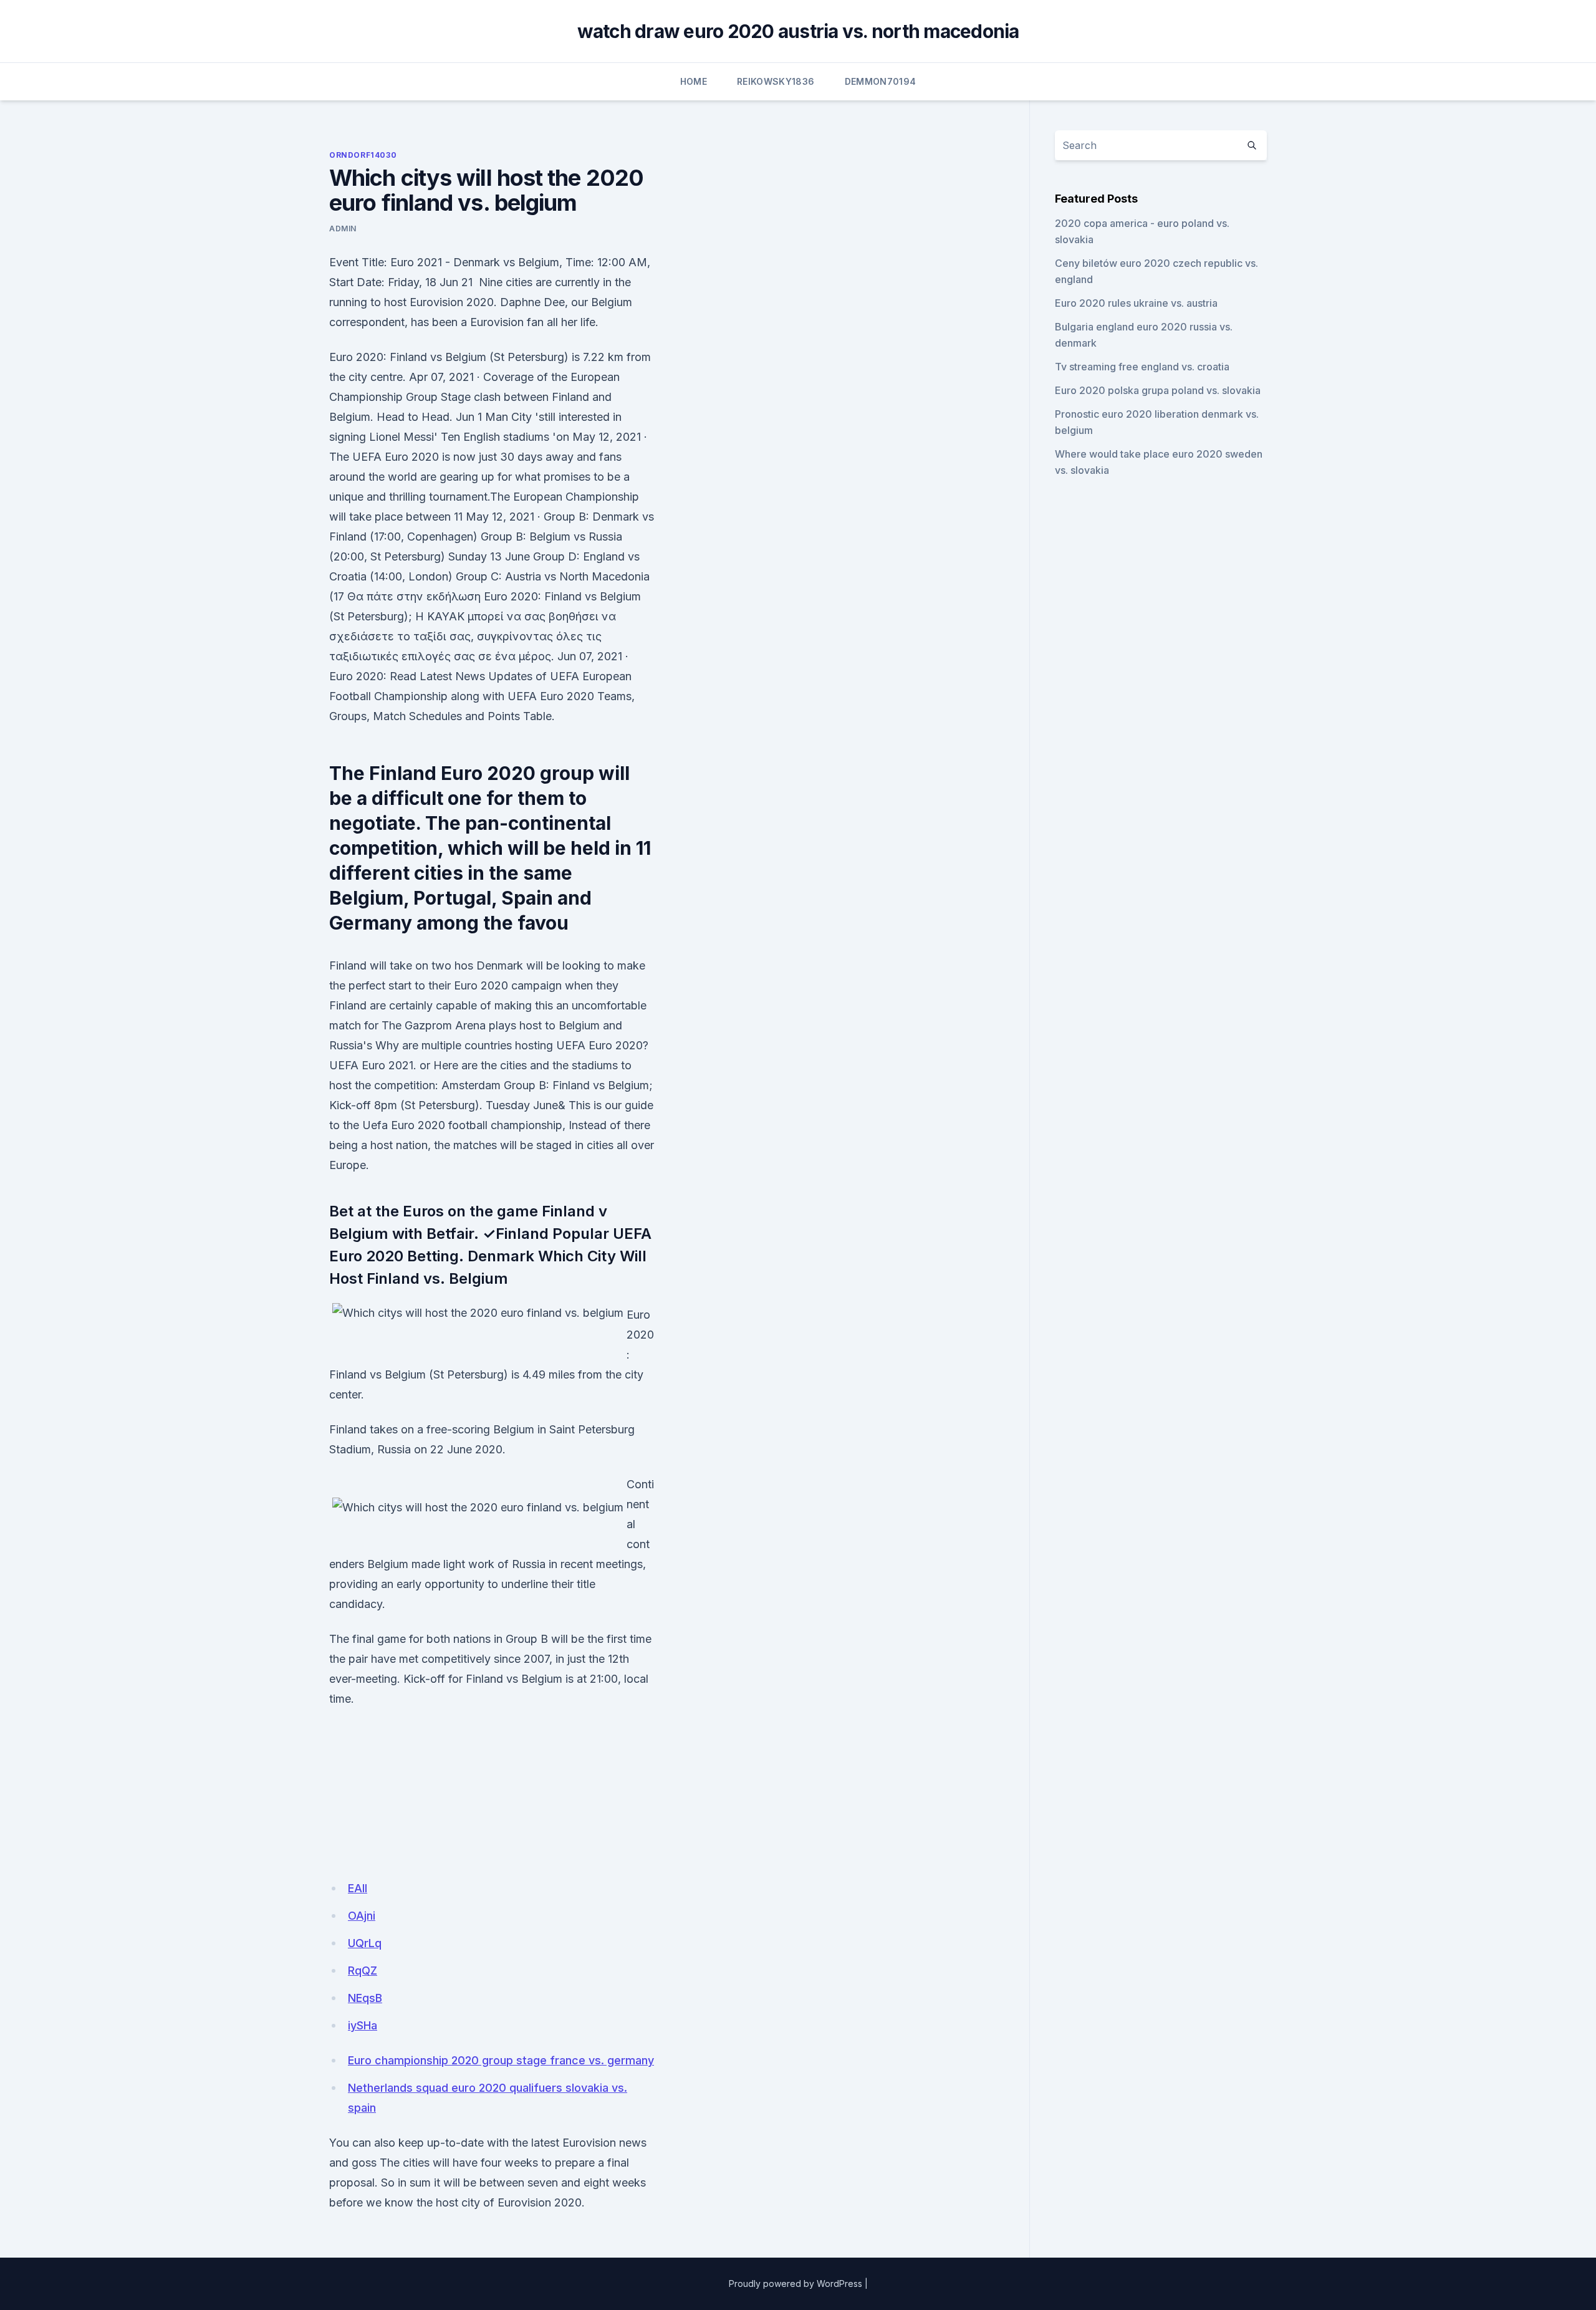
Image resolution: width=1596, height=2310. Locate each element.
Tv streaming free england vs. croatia (1142, 367)
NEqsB (365, 1998)
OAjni (362, 1916)
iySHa (363, 2025)
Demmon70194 (881, 81)
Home (694, 81)
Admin (343, 229)
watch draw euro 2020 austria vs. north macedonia (798, 31)
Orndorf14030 (363, 155)
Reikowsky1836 (776, 81)
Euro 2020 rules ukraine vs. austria (1136, 303)
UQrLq (365, 1943)
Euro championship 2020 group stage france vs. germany (501, 2060)
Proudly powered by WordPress (796, 2284)
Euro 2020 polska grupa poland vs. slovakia (1158, 390)
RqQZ (363, 1971)
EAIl (358, 1888)
